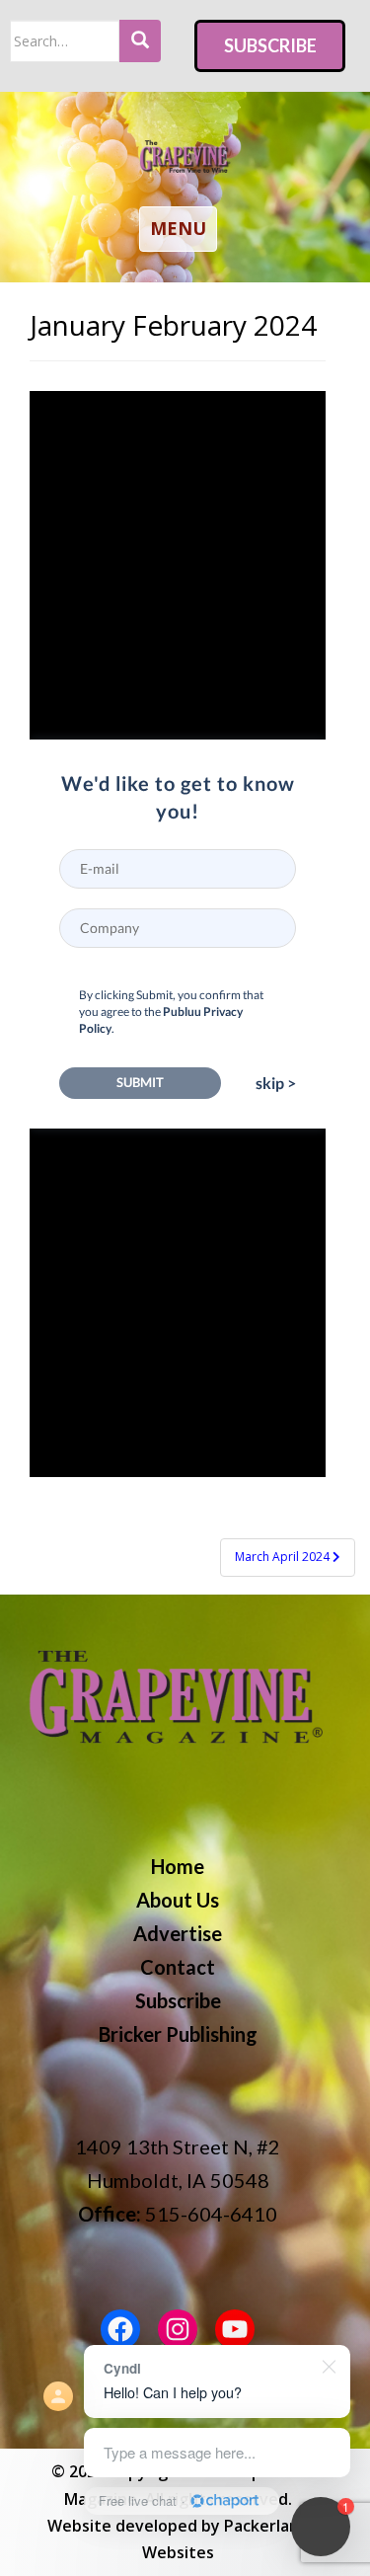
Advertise (178, 1933)
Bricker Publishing (178, 2034)
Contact (178, 1967)
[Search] (140, 41)
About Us (178, 1900)
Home (178, 1866)
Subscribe (270, 45)
